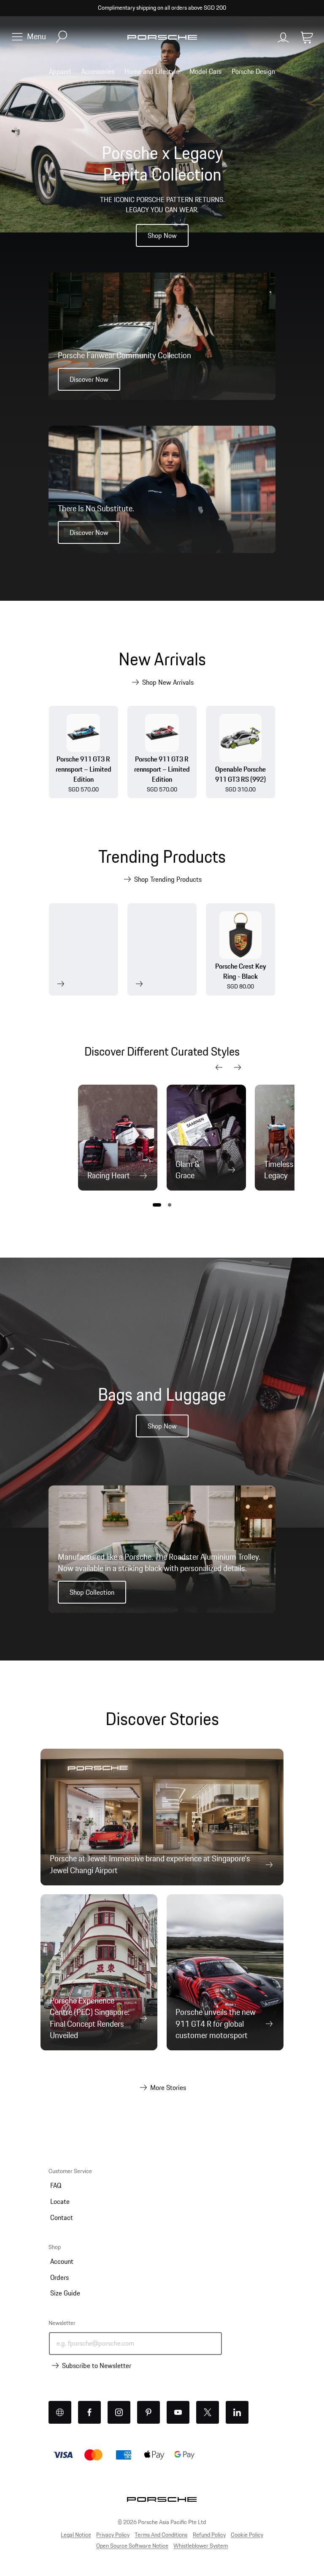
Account (62, 2261)
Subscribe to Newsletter (97, 2365)
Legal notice (76, 2535)
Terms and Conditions (161, 2535)
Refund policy (209, 2535)
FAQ (56, 2185)
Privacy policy (113, 2535)
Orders (59, 2277)
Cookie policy (247, 2535)
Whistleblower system (201, 2546)
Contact (62, 2217)
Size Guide (65, 2293)
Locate (60, 2201)
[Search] (62, 37)
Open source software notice (132, 2546)
